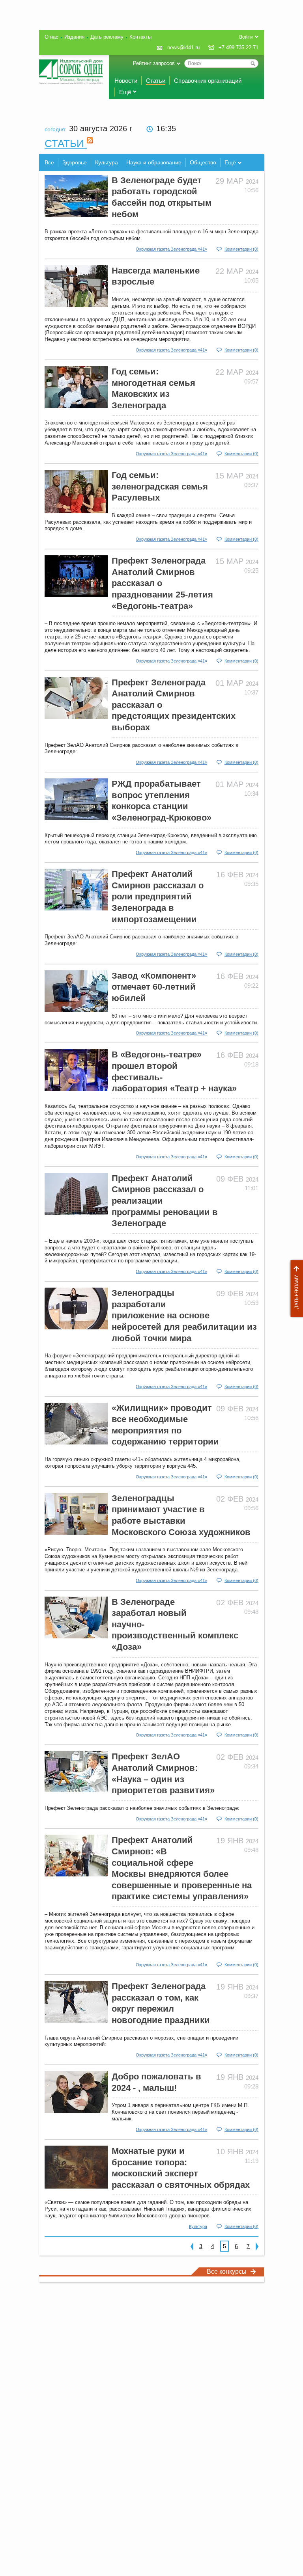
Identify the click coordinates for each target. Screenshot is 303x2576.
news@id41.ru (183, 47)
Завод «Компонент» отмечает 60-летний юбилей (154, 987)
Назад (192, 2246)
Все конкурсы (227, 2272)
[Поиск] (253, 63)
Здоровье (75, 162)
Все (49, 162)
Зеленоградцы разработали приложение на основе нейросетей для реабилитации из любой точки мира (184, 1315)
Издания (74, 37)
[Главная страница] (71, 72)
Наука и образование (154, 162)
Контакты (140, 37)
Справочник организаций (208, 81)
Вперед (257, 2246)
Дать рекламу (295, 1289)
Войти (246, 37)
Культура (107, 162)
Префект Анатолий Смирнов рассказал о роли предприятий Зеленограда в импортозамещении (158, 896)
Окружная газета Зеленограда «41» (171, 249)
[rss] (90, 143)
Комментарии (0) (241, 249)
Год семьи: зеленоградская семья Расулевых (160, 486)
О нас (51, 37)
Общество (203, 162)
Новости (126, 81)
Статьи (156, 81)
